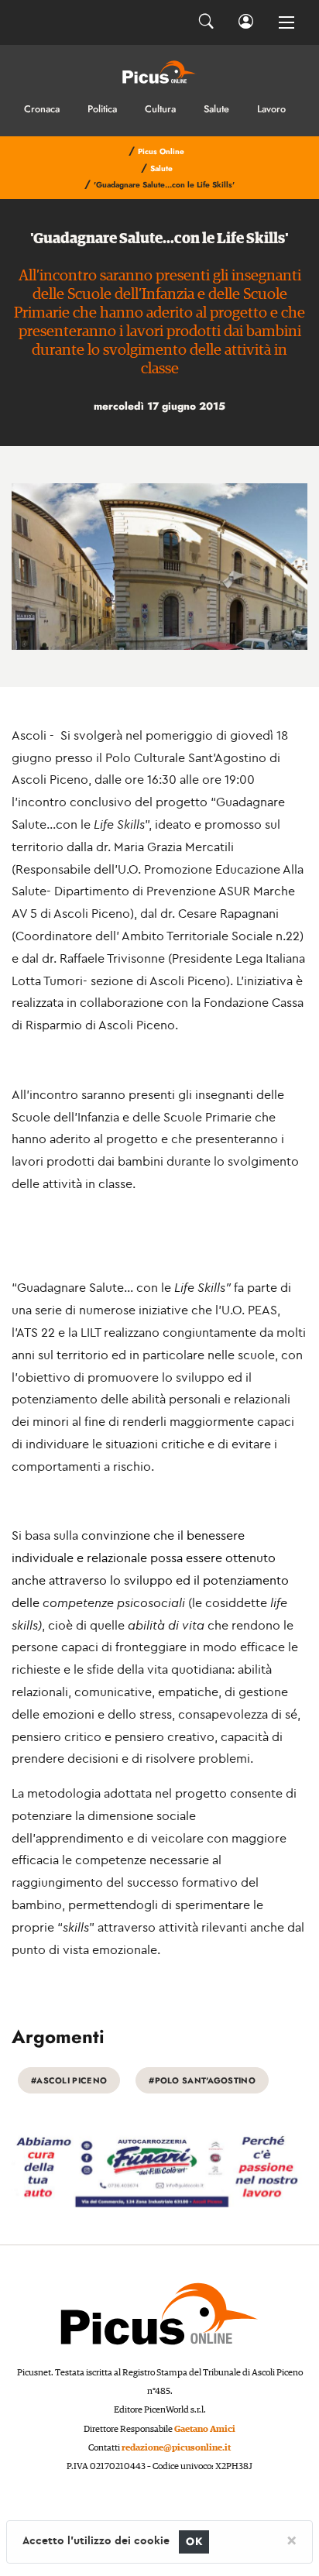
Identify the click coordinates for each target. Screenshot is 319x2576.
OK (194, 2542)
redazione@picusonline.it (176, 2448)
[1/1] (159, 567)
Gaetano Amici (205, 2429)
